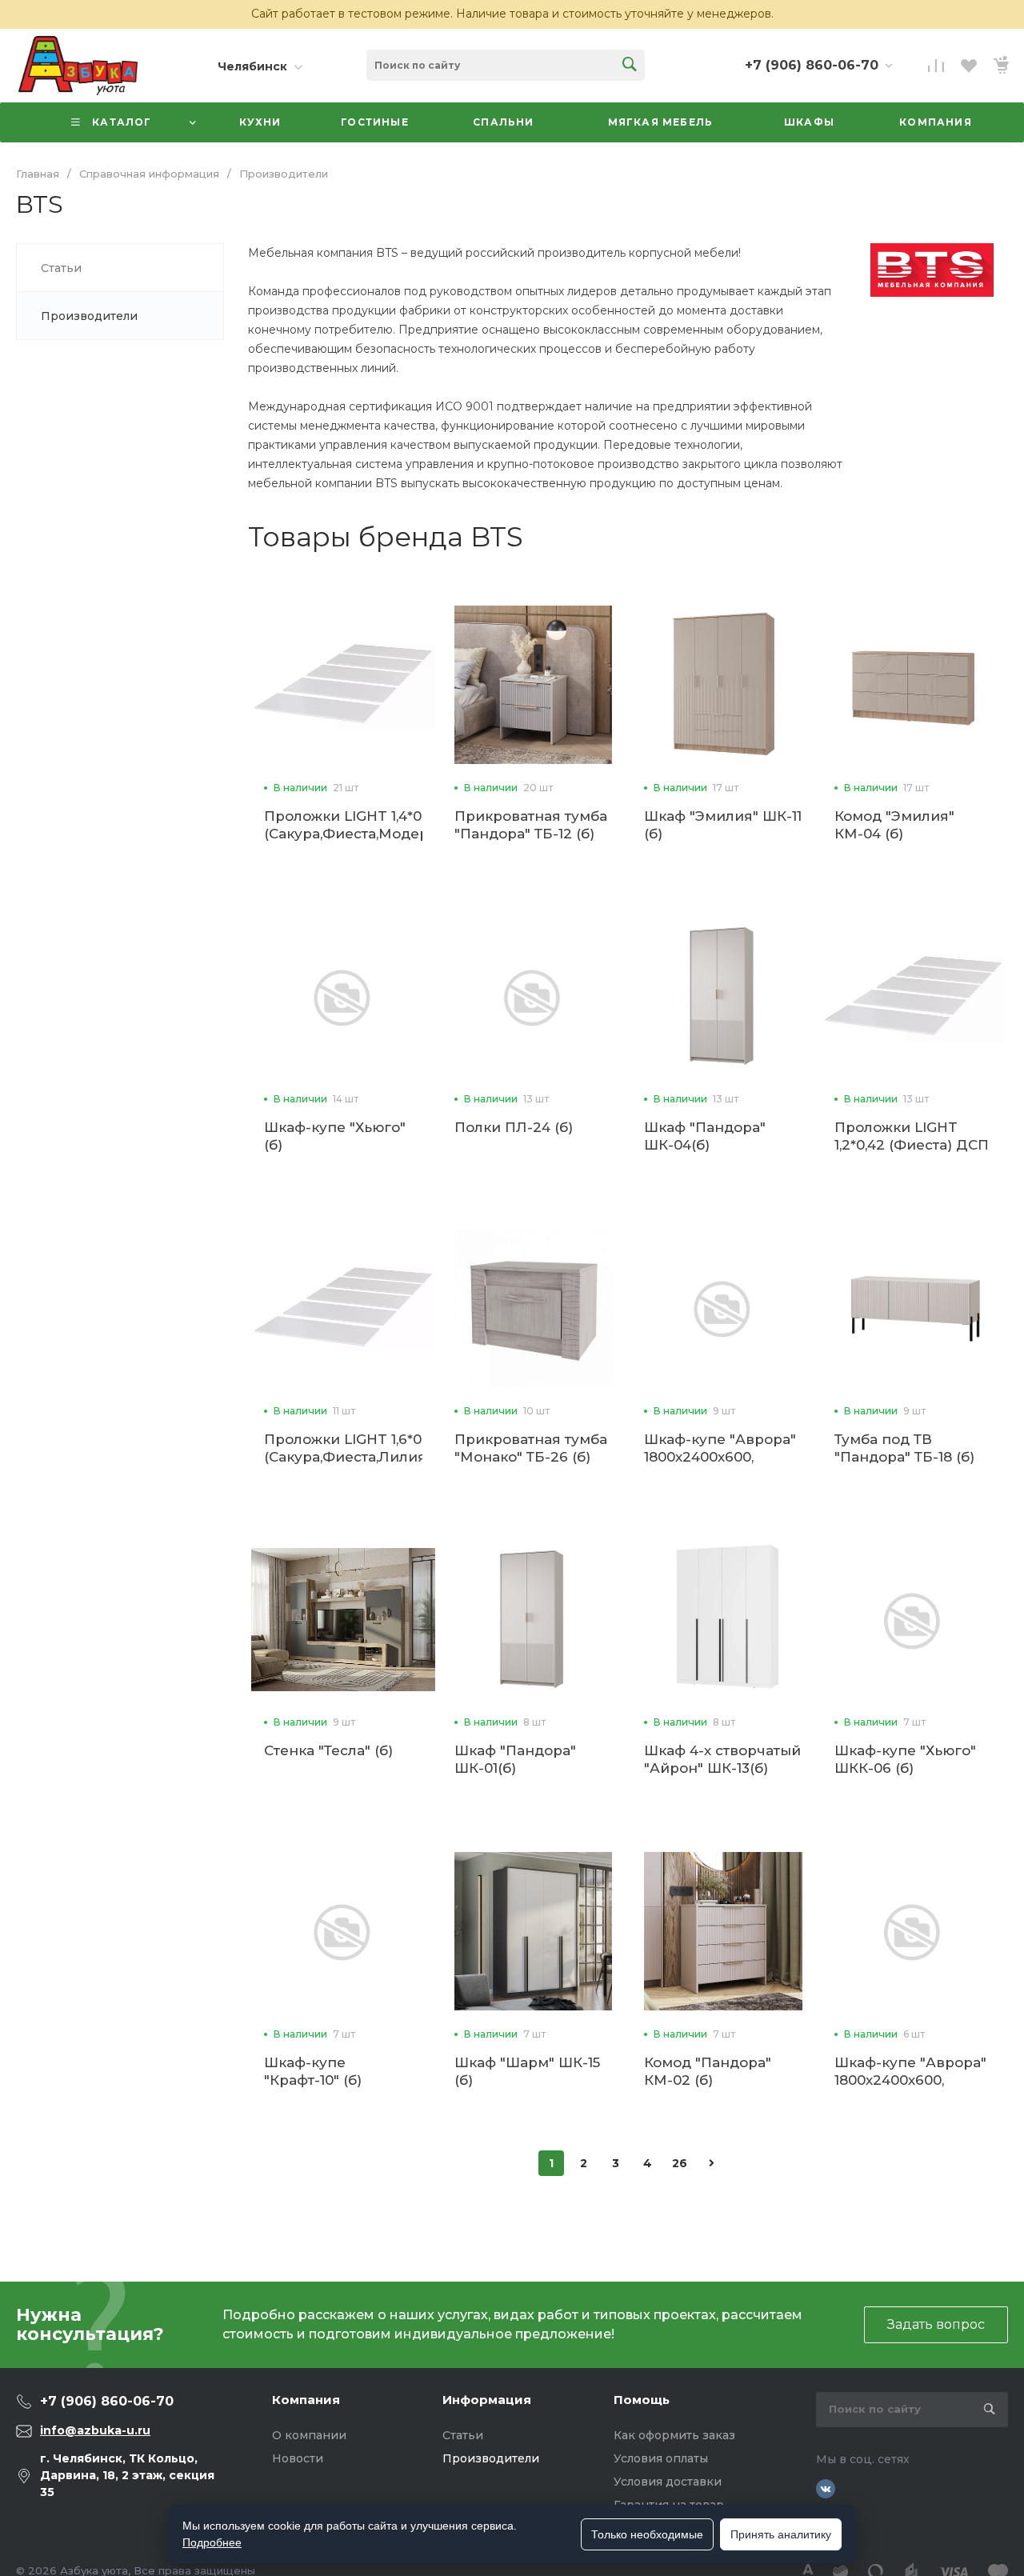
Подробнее (212, 2542)
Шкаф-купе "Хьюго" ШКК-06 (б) (905, 1759)
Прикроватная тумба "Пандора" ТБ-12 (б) (531, 825)
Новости (298, 2458)
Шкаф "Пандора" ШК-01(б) (515, 1759)
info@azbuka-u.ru (95, 2430)
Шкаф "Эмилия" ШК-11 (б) (723, 825)
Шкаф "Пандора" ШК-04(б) (705, 1136)
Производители (491, 2458)
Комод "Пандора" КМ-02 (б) (708, 2071)
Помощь (642, 2400)
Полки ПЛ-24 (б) (514, 1127)
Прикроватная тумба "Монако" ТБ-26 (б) (531, 1448)
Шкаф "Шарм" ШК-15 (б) (527, 2071)
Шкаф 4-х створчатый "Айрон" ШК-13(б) (722, 1759)
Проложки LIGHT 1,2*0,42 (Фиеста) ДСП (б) (912, 1145)
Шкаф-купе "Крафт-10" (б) (313, 2071)
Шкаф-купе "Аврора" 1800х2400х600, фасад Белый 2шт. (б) (912, 2080)
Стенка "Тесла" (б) (328, 1750)
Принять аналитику (781, 2534)
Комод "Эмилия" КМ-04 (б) (894, 825)
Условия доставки (668, 2482)
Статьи (463, 2435)
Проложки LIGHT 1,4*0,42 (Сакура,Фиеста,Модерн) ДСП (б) (354, 834)
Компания (306, 2400)
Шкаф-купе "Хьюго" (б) (335, 1136)
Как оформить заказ (674, 2435)
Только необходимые (647, 2534)
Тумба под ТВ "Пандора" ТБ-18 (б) (904, 1448)
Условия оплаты (661, 2458)
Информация (487, 2400)
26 (680, 2163)
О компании (309, 2435)
